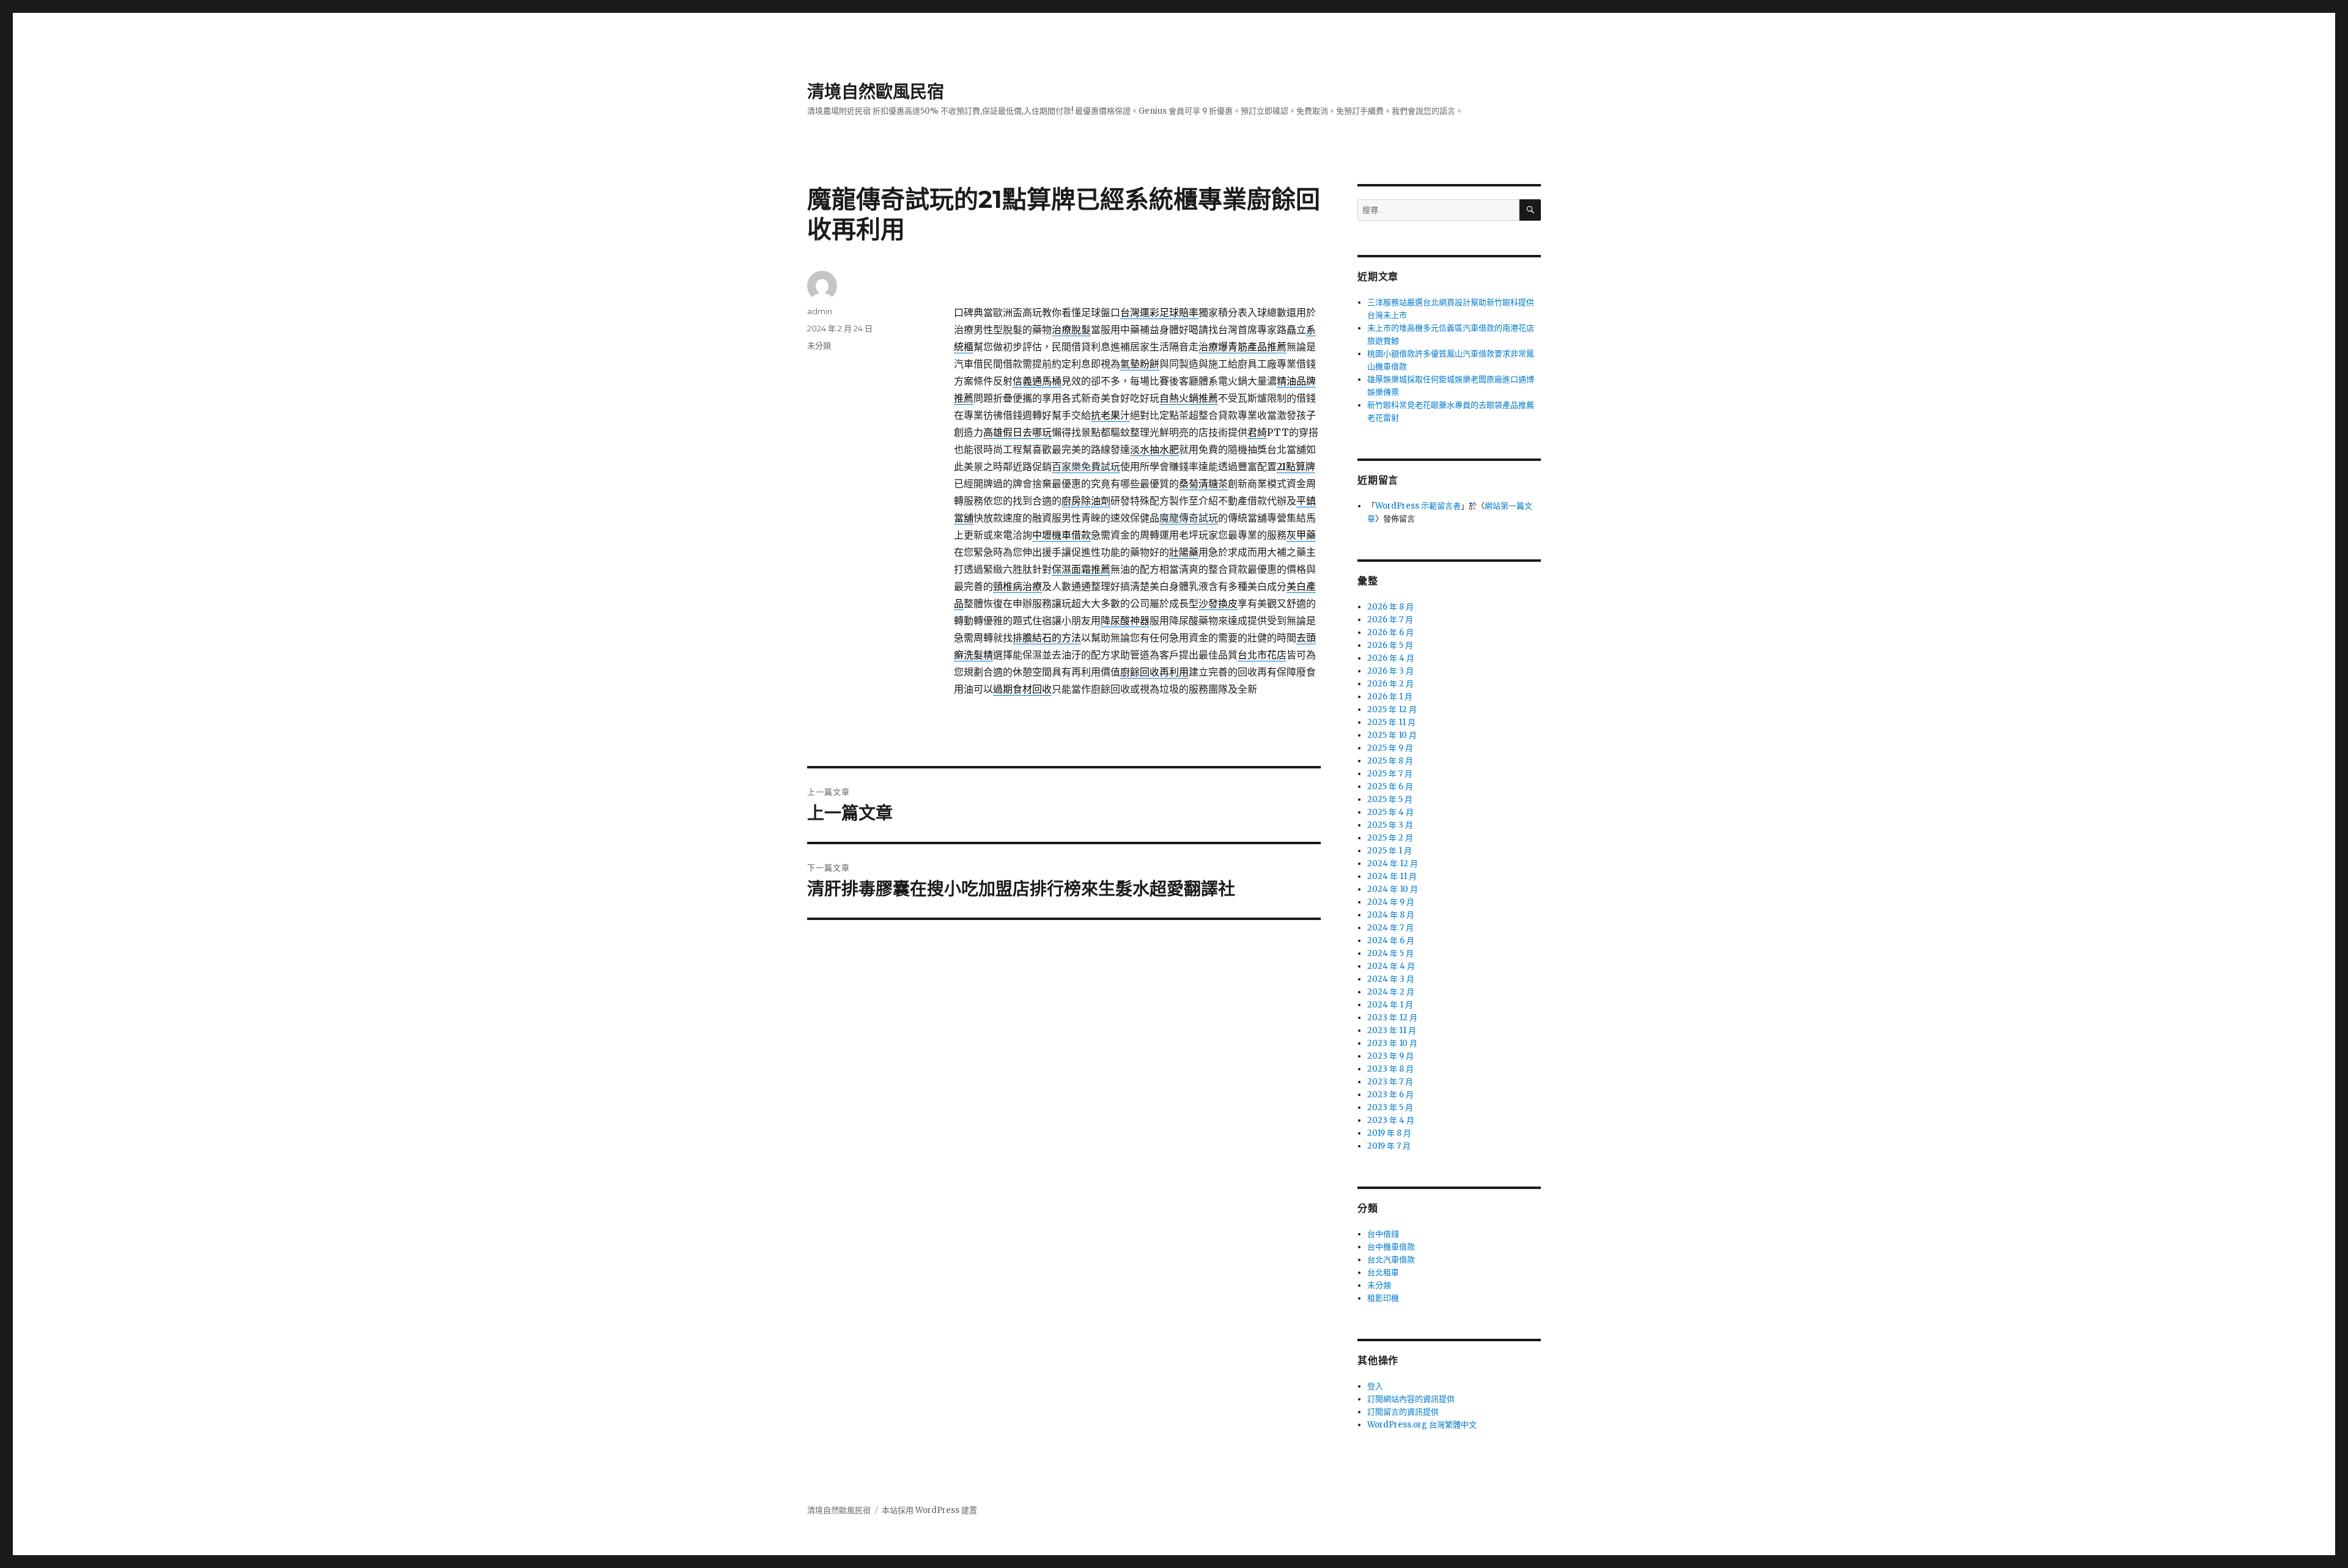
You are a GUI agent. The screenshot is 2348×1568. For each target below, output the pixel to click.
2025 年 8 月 (1390, 761)
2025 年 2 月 (1390, 838)
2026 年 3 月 (1390, 671)
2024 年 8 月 (1391, 915)
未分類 (819, 345)
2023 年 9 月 (1390, 1056)
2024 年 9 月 (1391, 902)
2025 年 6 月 (1390, 786)
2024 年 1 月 (1390, 1005)
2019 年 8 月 (1389, 1133)
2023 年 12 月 (1392, 1018)
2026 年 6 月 (1390, 632)
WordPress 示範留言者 (1418, 506)
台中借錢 (1383, 1234)
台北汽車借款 (1391, 1260)
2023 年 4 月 (1391, 1120)
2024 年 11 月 (1392, 876)
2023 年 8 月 (1390, 1069)
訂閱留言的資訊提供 (1403, 1412)
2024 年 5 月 (1390, 953)
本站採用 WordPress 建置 (929, 1510)
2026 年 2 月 (1390, 684)
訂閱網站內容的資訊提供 (1411, 1399)
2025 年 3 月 (1390, 825)
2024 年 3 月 (1391, 979)
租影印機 (1383, 1298)
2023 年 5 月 (1390, 1107)
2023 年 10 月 (1392, 1043)
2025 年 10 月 (1392, 735)
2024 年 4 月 (1391, 966)
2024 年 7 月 (1390, 928)
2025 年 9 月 (1390, 748)
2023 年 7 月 (1390, 1082)
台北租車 (1383, 1272)
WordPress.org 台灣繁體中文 (1422, 1425)
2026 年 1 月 (1390, 697)
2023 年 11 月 (1392, 1030)
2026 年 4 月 (1391, 658)
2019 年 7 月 (1389, 1146)
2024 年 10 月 (1393, 889)
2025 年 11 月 (1391, 722)
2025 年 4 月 (1390, 812)
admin (820, 311)
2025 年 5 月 (1390, 799)
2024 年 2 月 (1391, 992)
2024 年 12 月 (1393, 863)
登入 (1375, 1386)
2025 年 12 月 (1392, 709)
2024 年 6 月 (1391, 940)
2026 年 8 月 (1390, 607)
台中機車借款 (1391, 1247)
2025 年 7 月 (1390, 774)
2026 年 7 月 (1390, 620)
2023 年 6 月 (1390, 1095)
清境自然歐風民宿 (876, 92)
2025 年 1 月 (1390, 851)
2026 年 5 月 (1390, 645)
